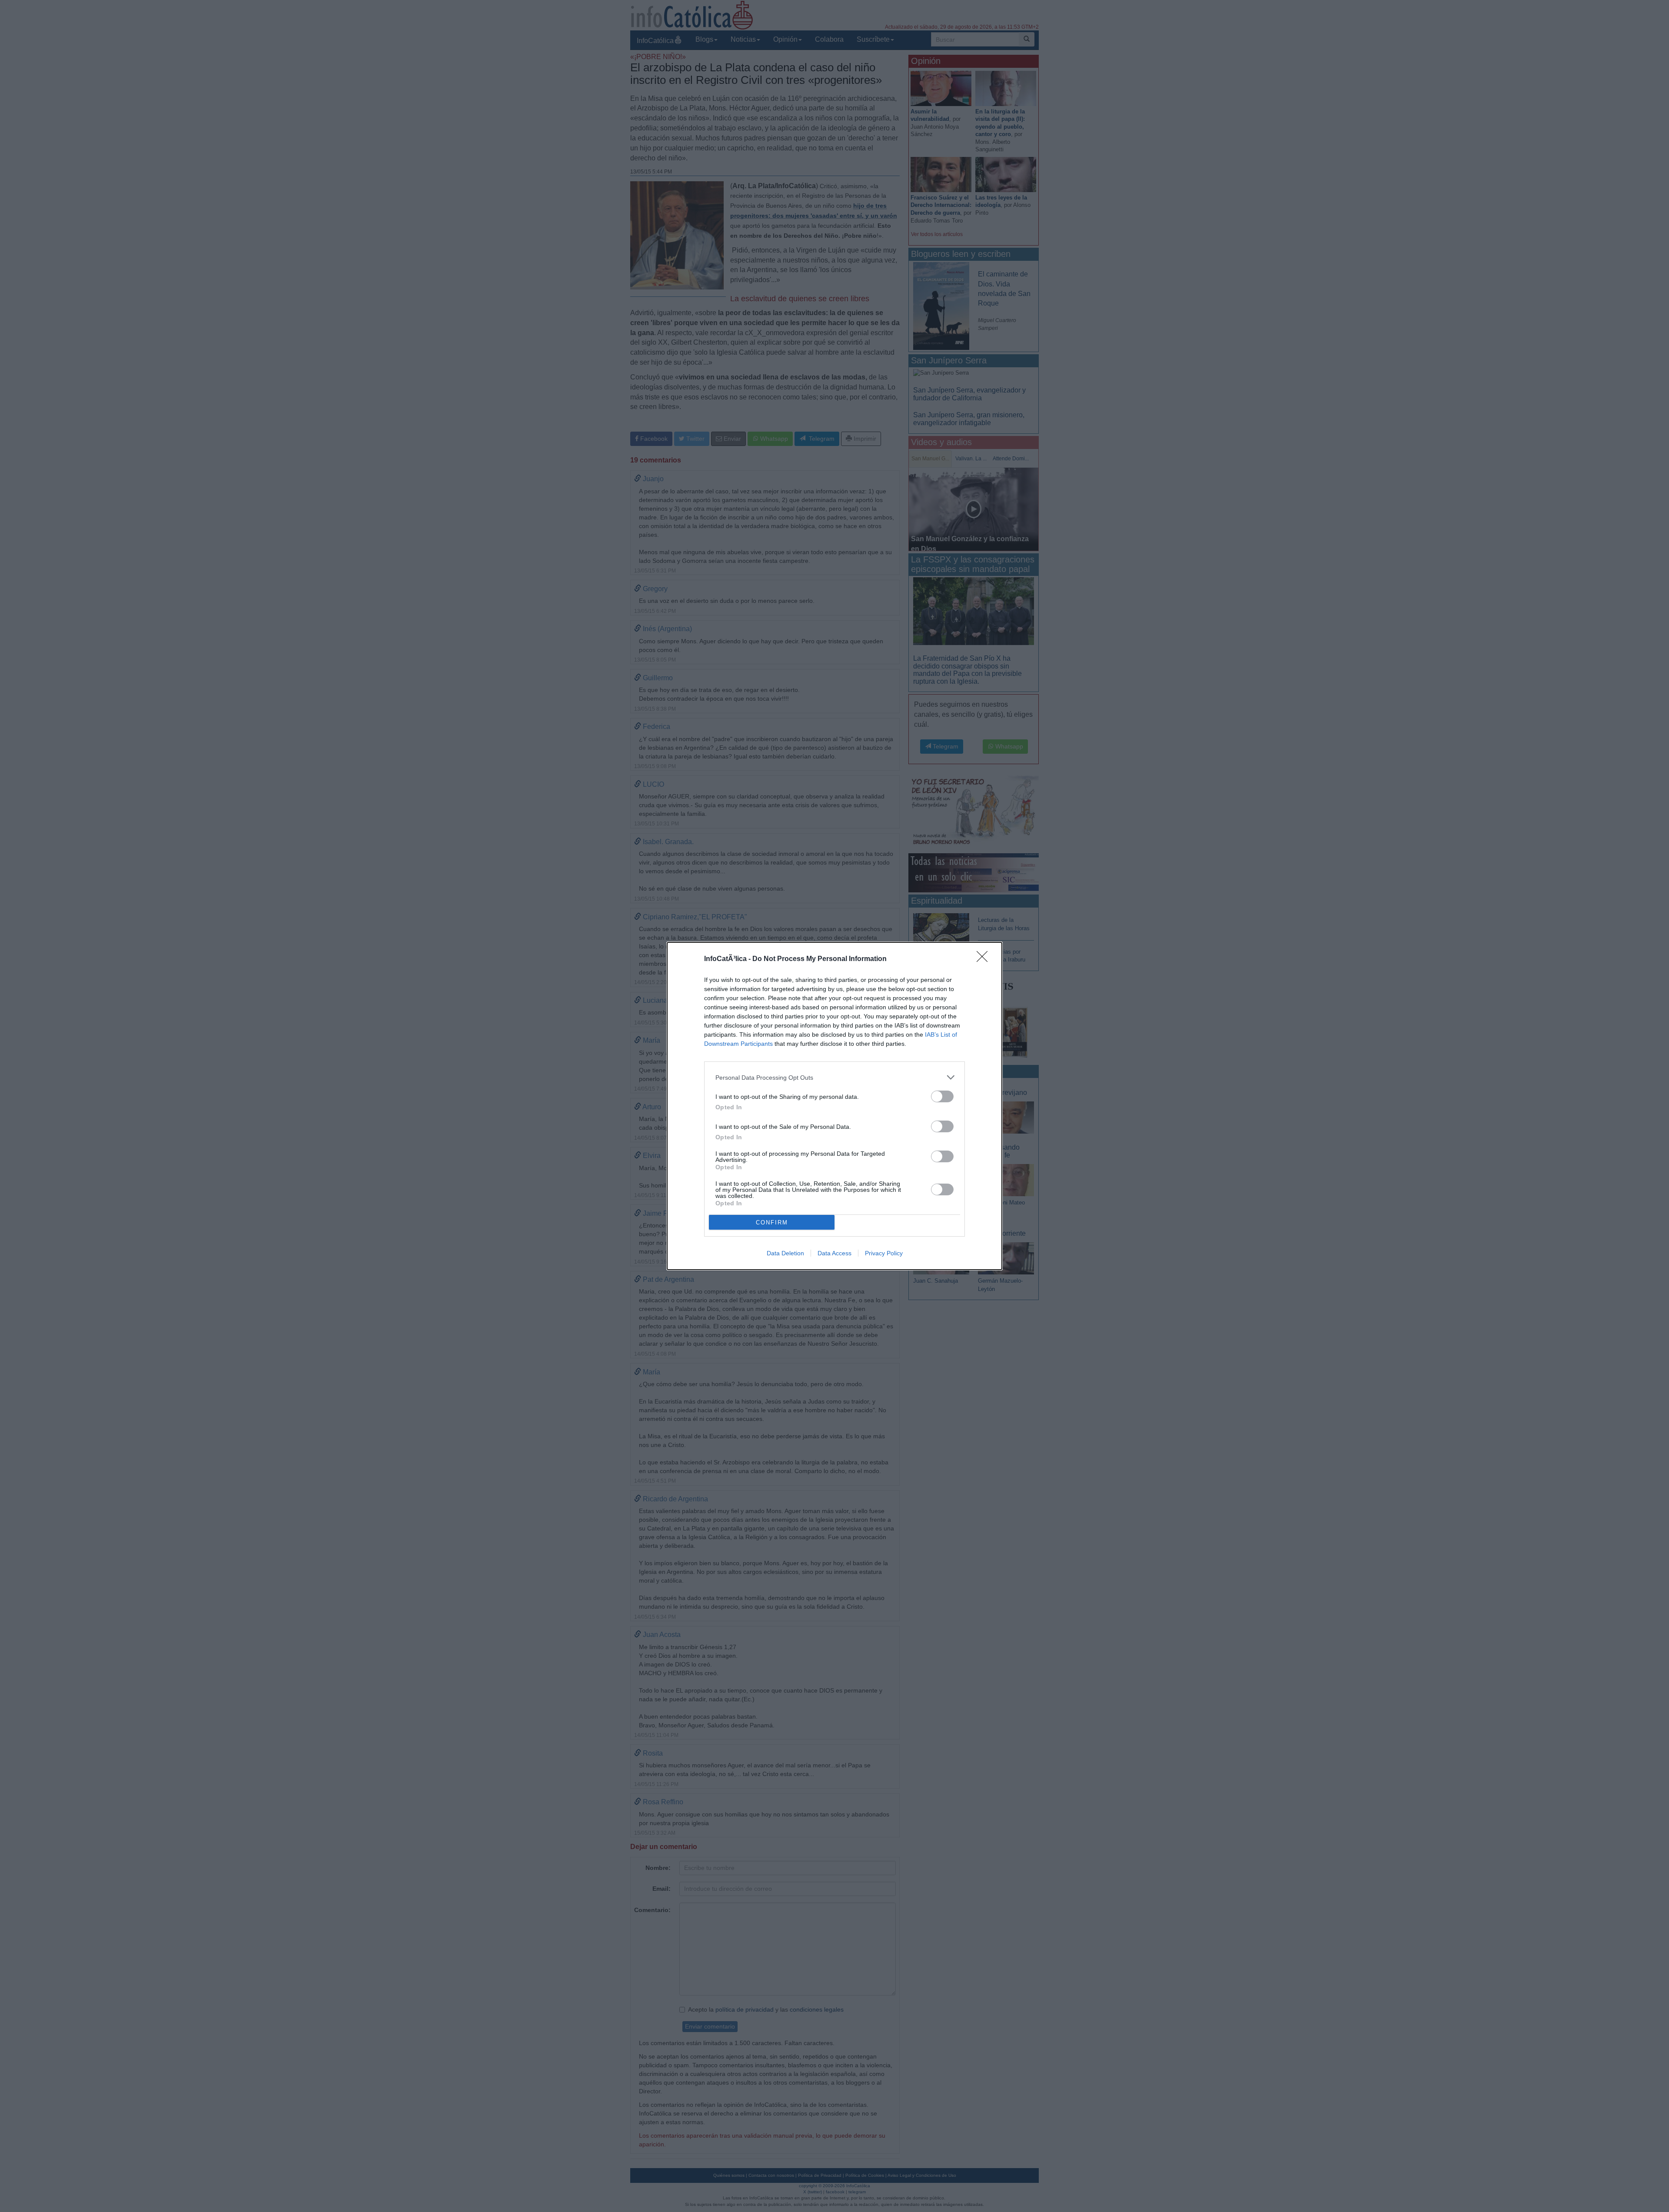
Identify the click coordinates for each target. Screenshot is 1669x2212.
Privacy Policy (884, 1253)
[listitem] (834, 1077)
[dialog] (834, 1106)
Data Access (834, 1253)
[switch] (942, 1096)
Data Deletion (785, 1253)
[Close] (985, 959)
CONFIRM (772, 1222)
